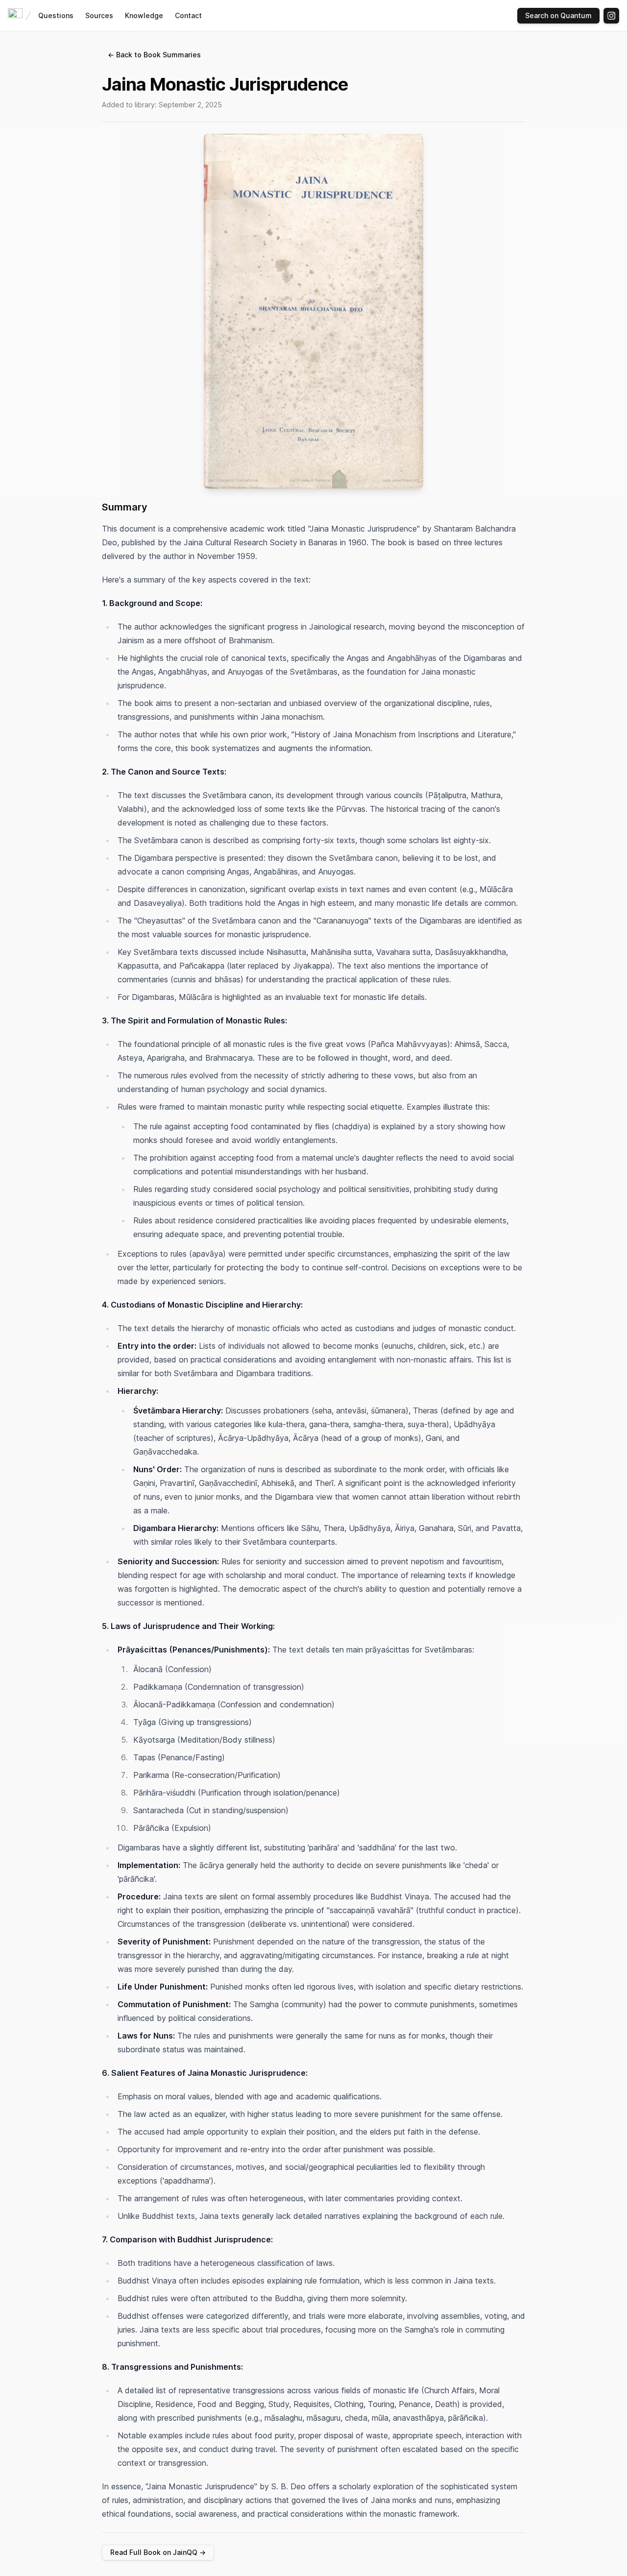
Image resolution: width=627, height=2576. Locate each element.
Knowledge (144, 15)
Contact (188, 15)
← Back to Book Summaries (154, 55)
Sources (99, 15)
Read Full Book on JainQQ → (158, 2552)
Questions (56, 15)
